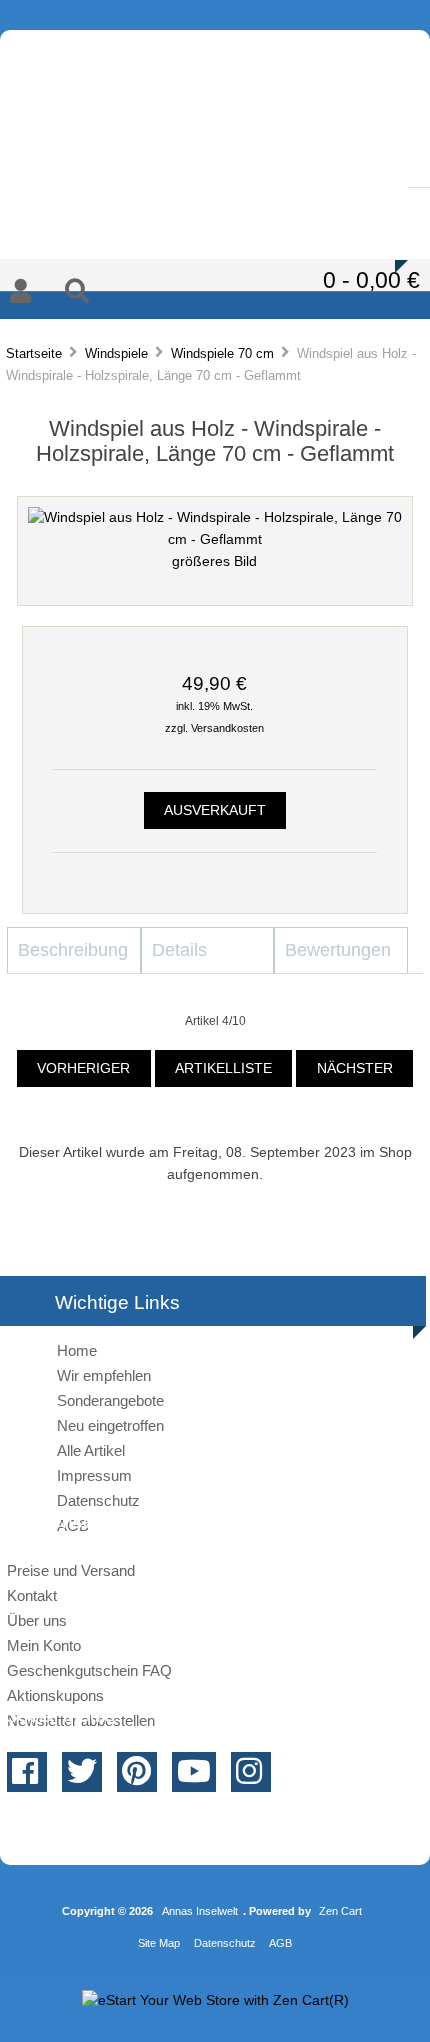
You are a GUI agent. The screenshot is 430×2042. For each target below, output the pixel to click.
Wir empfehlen (104, 1375)
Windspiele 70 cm (222, 353)
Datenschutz (98, 1500)
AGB (280, 1943)
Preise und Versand (71, 1570)
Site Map (159, 1943)
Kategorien (99, 81)
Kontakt (208, 236)
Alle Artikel (91, 1450)
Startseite (34, 353)
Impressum (94, 1475)
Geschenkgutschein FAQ (89, 1670)
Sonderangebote (110, 1400)
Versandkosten (227, 728)
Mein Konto (44, 1645)
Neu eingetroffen (110, 1425)
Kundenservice (220, 190)
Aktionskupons (55, 1695)
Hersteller (248, 81)
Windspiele (116, 353)
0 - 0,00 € (371, 280)
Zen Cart (340, 1911)
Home (77, 1350)
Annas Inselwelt (200, 1911)
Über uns (37, 1620)
